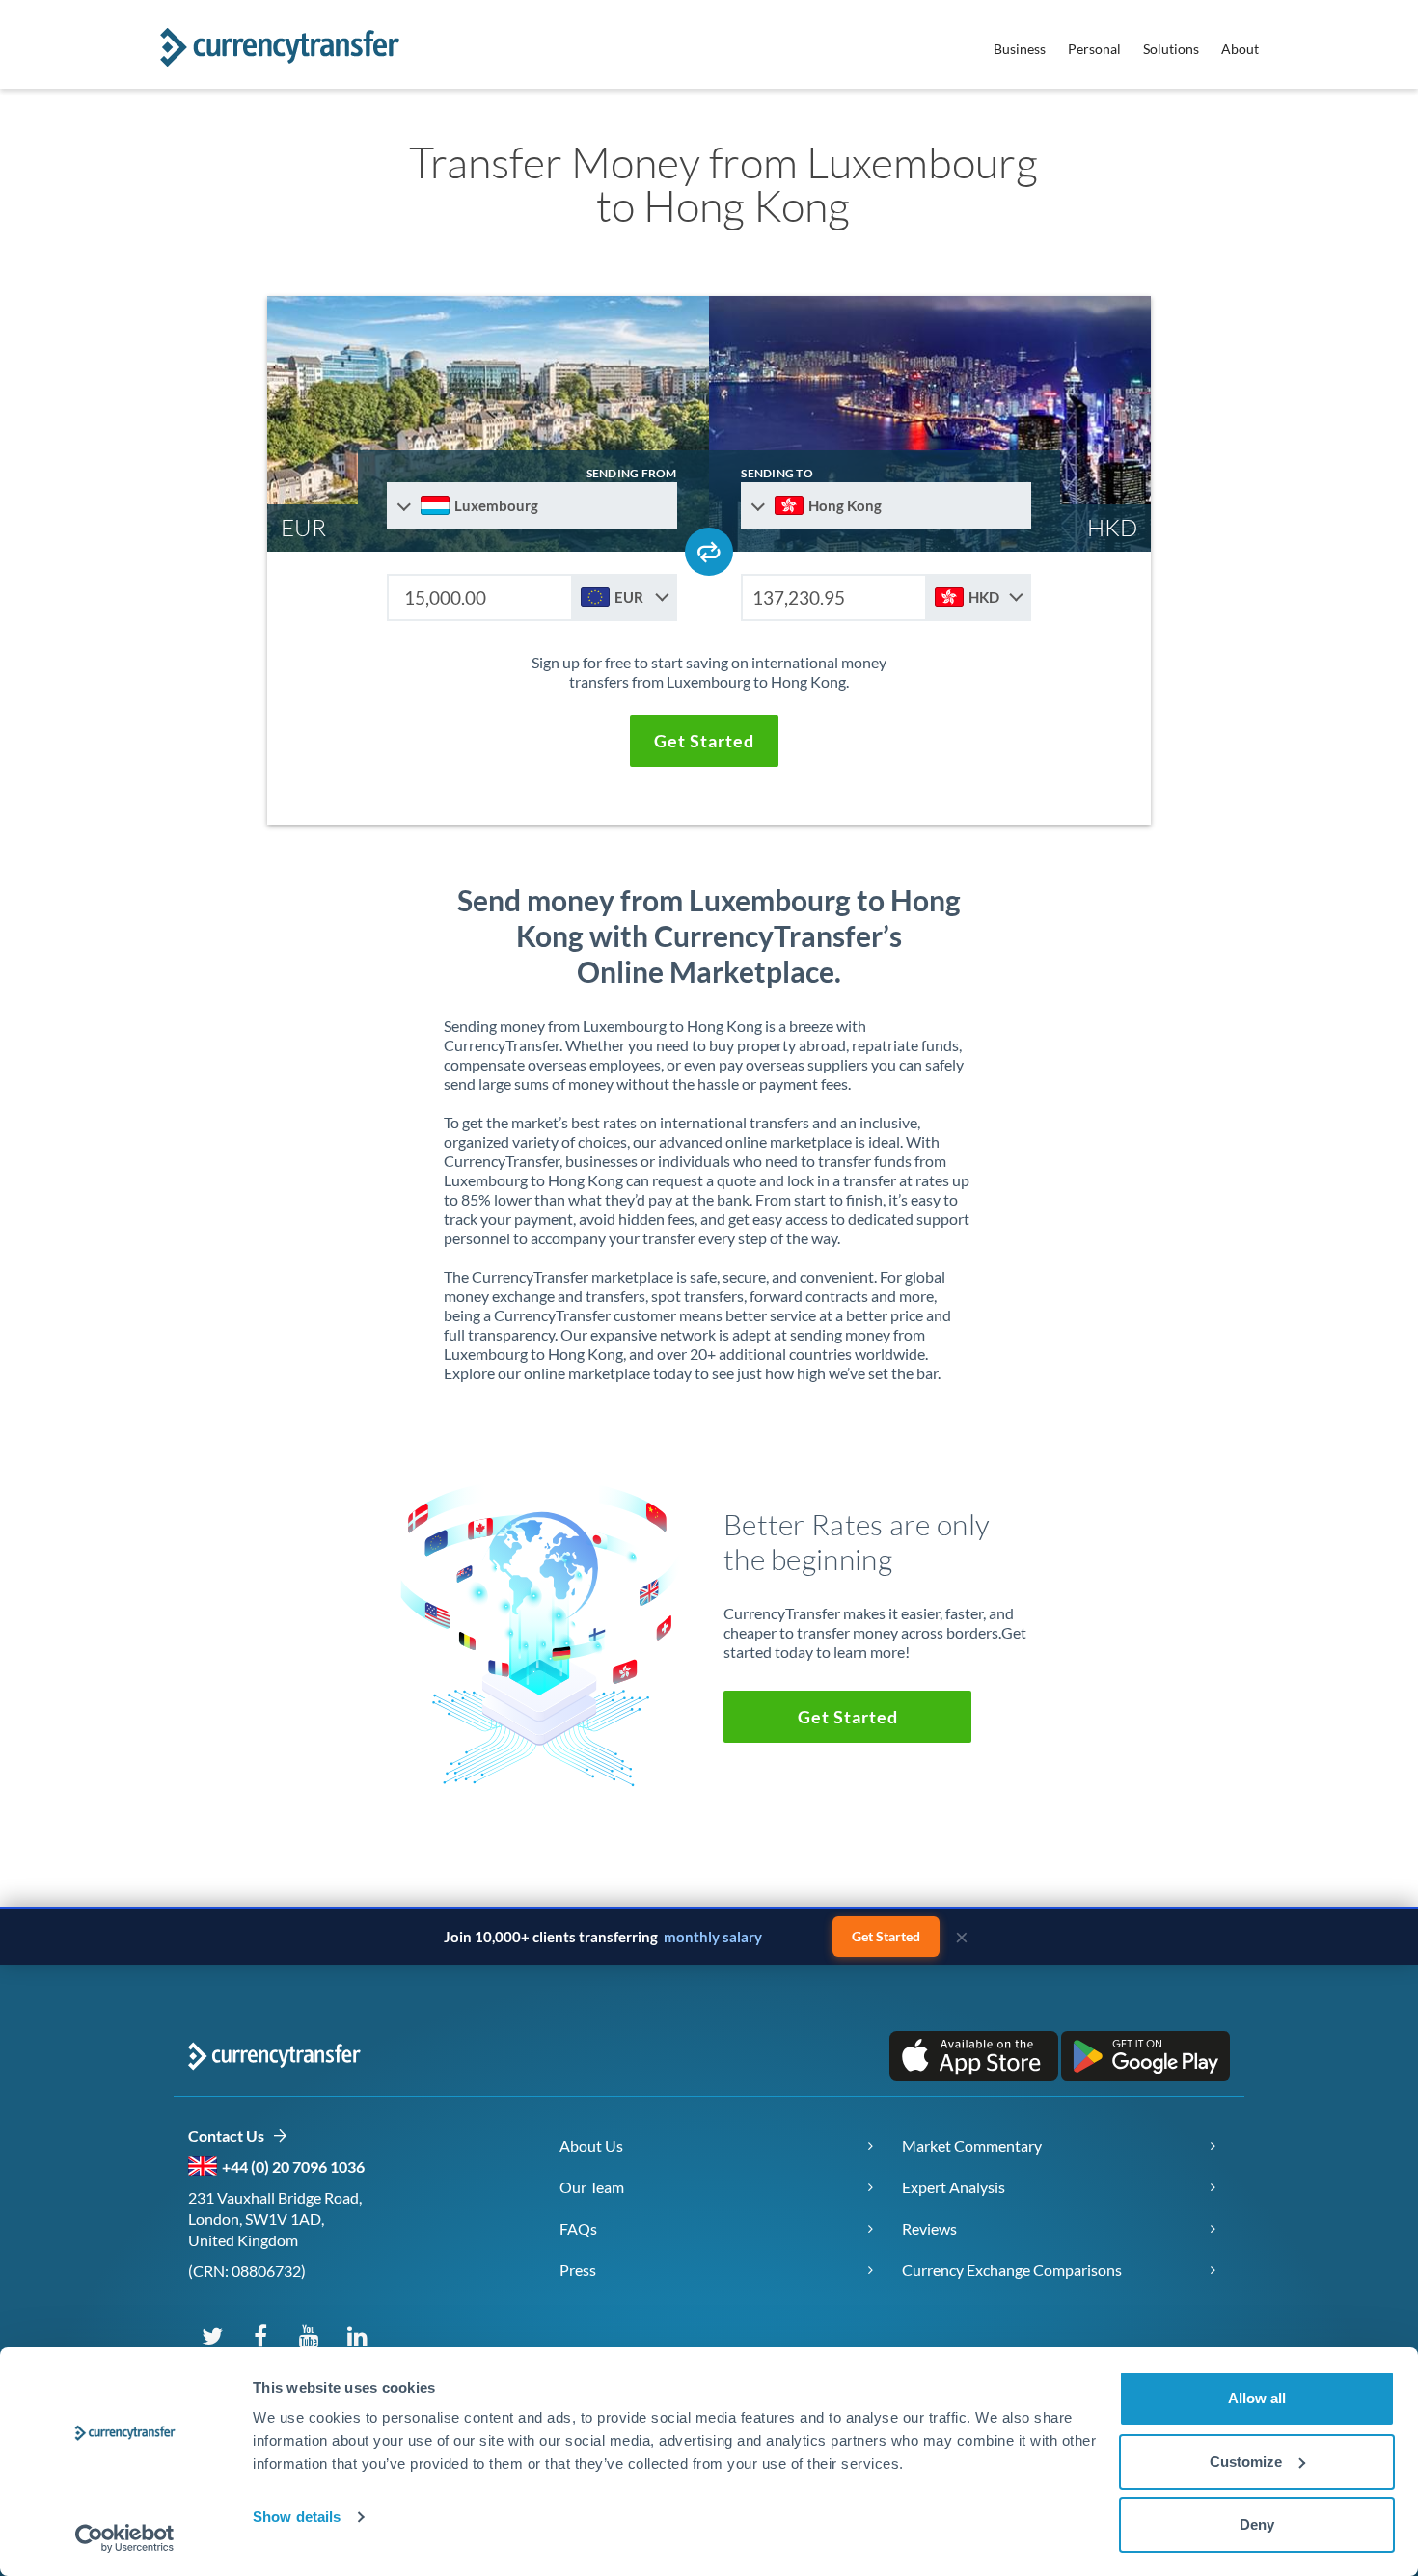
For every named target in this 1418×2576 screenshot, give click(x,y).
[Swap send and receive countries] (709, 552)
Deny (1257, 2524)
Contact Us (230, 2136)
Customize (1246, 2462)
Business (1020, 49)
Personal (1094, 49)
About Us (591, 2145)
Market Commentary (972, 2145)
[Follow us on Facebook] (260, 2335)
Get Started (886, 1936)
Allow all (1257, 2398)
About (1240, 49)
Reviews (929, 2228)
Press (578, 2270)
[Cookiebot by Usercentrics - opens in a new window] (125, 2538)
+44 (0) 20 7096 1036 (293, 2167)
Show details (297, 2517)
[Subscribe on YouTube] (309, 2335)
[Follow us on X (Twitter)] (212, 2335)
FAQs (578, 2228)
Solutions (1171, 49)
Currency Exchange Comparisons (1012, 2270)
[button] (704, 741)
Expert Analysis (954, 2187)
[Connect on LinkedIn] (357, 2335)
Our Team (592, 2187)
